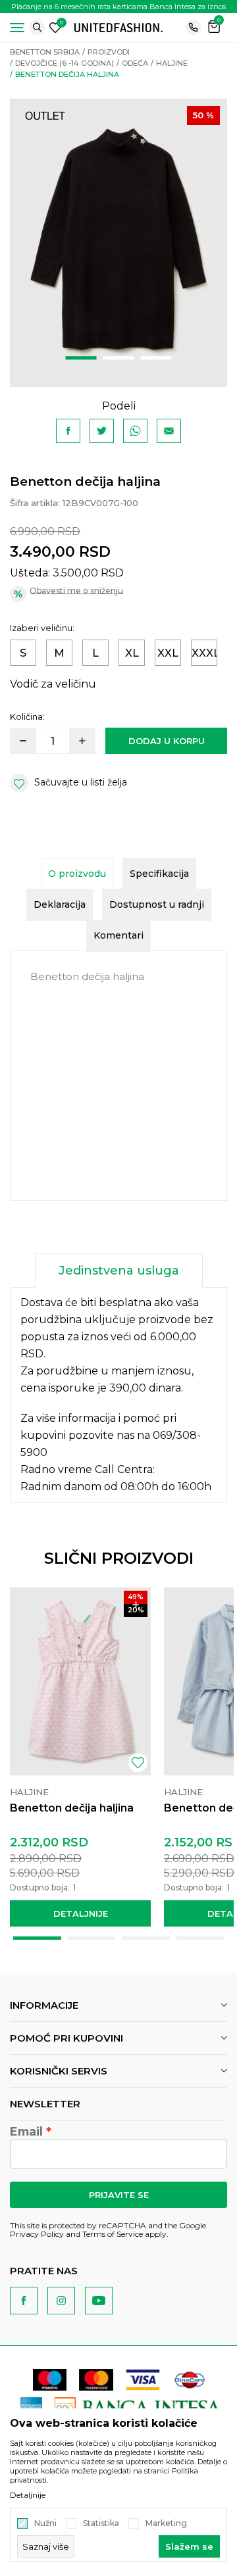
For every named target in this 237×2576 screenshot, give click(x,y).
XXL (168, 653)
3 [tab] (156, 358)
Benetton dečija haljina (72, 1808)
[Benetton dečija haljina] (80, 1681)
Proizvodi (109, 52)
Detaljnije (81, 1913)
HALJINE (172, 63)
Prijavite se (119, 2195)
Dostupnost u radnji (157, 904)
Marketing (166, 2523)
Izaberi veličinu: (42, 628)
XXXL (204, 653)
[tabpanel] (118, 243)
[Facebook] (68, 431)
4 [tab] (200, 1938)
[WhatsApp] (135, 431)
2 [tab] (119, 358)
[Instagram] (61, 2301)
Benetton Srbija (45, 52)
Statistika (101, 2523)
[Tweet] (102, 431)
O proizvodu (77, 874)
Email (26, 2132)
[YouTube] (99, 2301)
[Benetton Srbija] (118, 27)
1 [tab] (81, 358)
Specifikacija (159, 874)
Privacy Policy (37, 2234)
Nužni (45, 2523)
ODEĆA (135, 63)
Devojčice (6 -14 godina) (65, 63)
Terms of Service (113, 2234)
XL (132, 653)
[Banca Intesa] (139, 2407)
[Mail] (169, 431)
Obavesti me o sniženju (76, 591)
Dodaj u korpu (167, 741)
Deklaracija (60, 904)
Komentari (118, 935)
